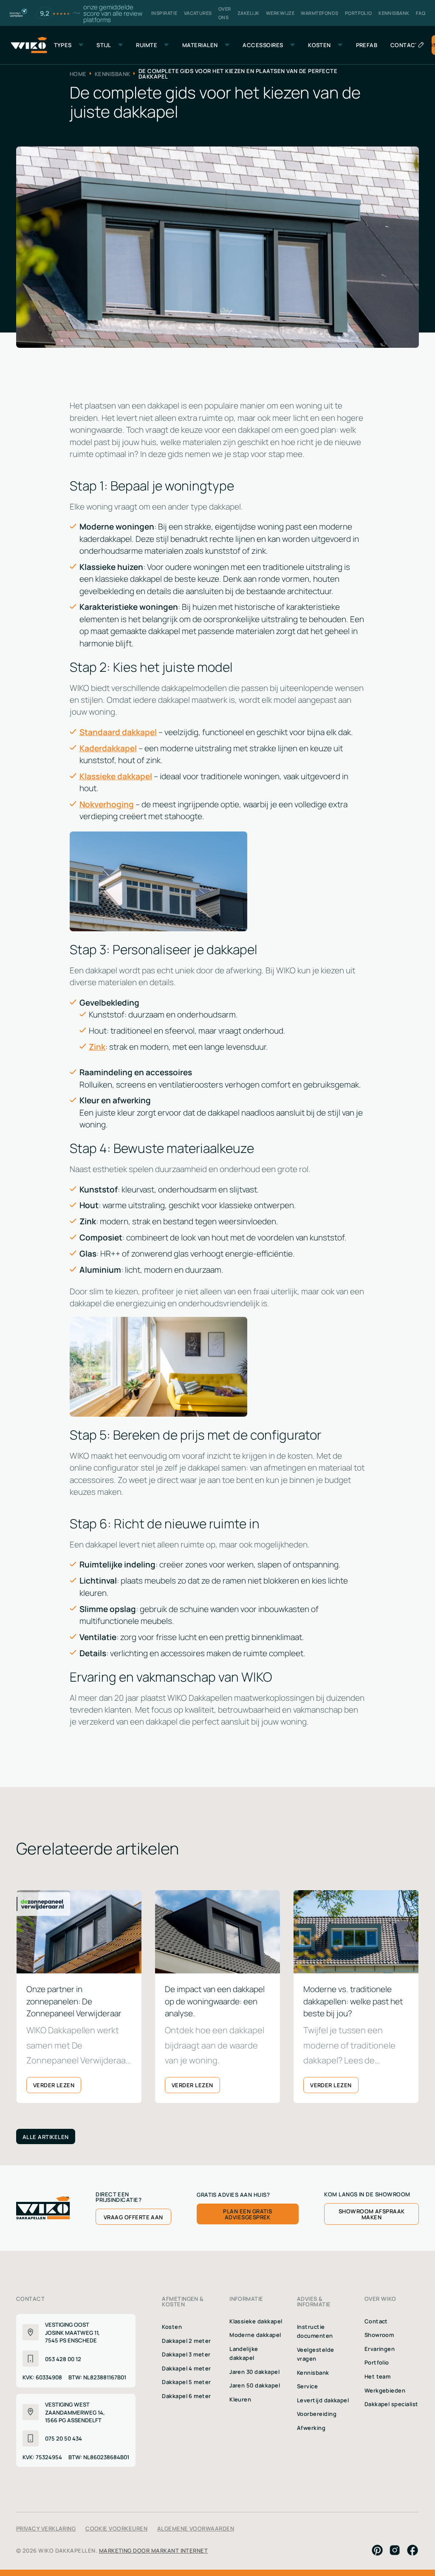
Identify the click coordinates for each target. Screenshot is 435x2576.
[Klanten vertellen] (18, 13)
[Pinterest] (377, 2550)
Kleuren (240, 2399)
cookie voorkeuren (116, 2528)
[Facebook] (412, 2550)
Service (307, 2386)
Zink (97, 1046)
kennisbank (113, 74)
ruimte (147, 45)
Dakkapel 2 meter (186, 2340)
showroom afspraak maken (372, 2214)
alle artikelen (46, 2136)
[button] (69, 45)
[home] (29, 45)
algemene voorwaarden (196, 2528)
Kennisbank (313, 2372)
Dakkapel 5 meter (186, 2382)
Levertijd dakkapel (323, 2400)
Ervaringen (380, 2348)
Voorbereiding (317, 2413)
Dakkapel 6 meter (186, 2396)
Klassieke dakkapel (116, 776)
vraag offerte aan (133, 2217)
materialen (200, 45)
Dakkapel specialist (391, 2404)
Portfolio (377, 2362)
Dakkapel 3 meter (186, 2354)
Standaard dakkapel (118, 732)
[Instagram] (395, 2550)
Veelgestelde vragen (316, 2354)
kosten (319, 45)
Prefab (367, 45)
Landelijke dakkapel (244, 2353)
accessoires (263, 45)
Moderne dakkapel (255, 2334)
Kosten (172, 2326)
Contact (376, 2321)
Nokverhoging (107, 804)
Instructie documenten (315, 2331)
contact (405, 45)
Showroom (379, 2334)
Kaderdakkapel (108, 748)
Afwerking (311, 2427)
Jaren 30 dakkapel (254, 2371)
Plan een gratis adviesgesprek (247, 2214)
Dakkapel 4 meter (186, 2368)
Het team (378, 2376)
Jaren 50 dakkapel (255, 2385)
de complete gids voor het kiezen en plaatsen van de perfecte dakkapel (238, 74)
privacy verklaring (46, 2528)
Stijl (104, 45)
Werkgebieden (385, 2390)
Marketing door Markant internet (154, 2550)
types (63, 45)
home (78, 74)
